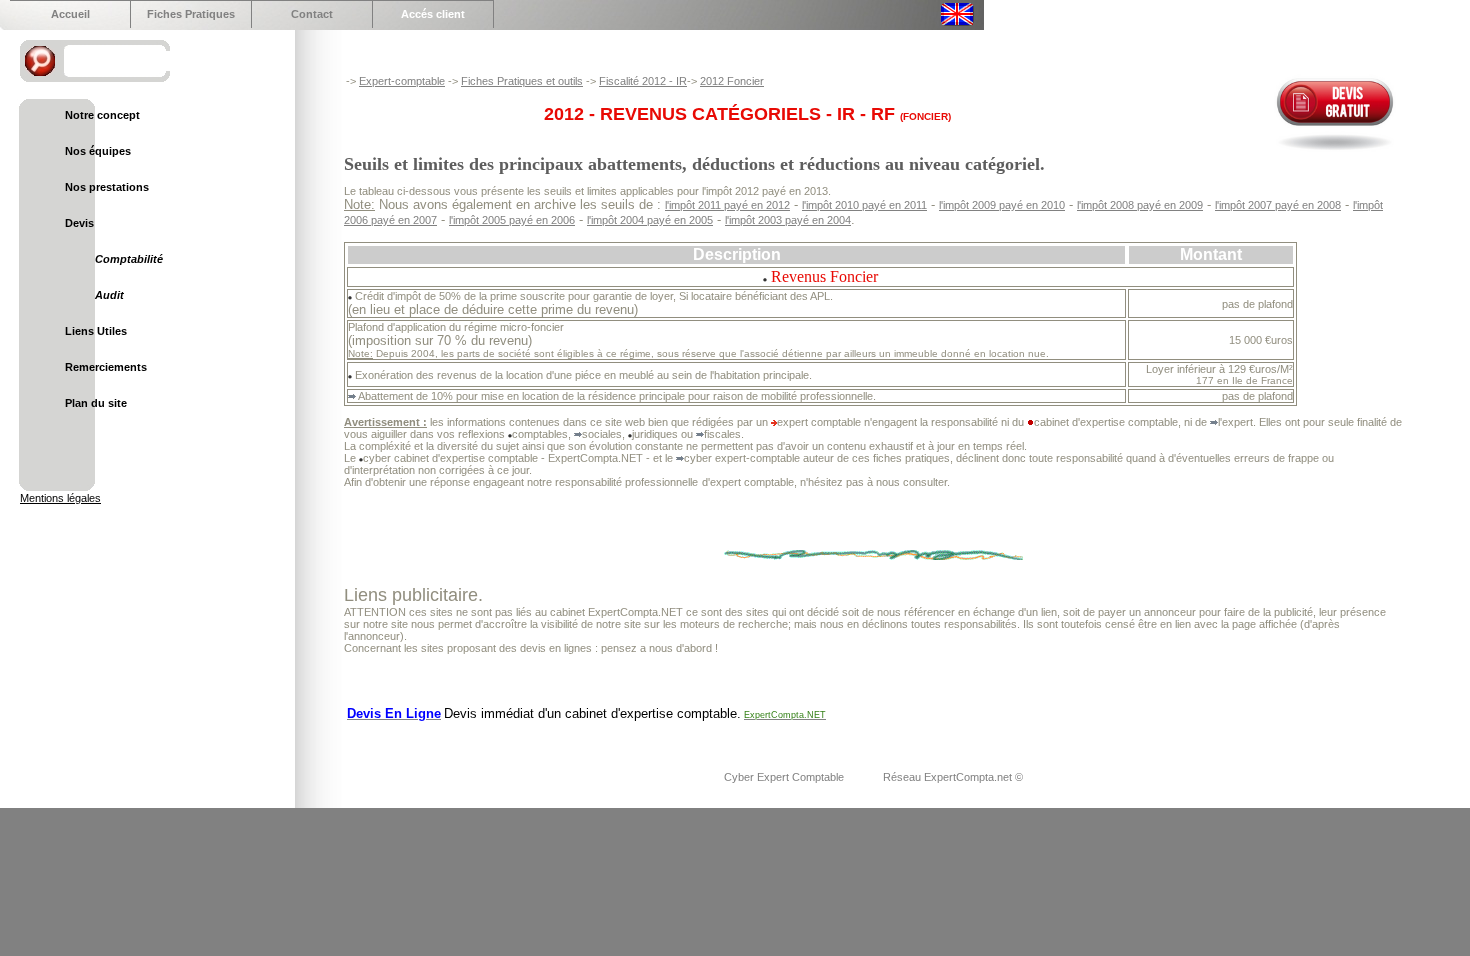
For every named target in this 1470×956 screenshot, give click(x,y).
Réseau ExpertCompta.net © (953, 777)
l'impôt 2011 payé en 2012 (727, 205)
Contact (312, 14)
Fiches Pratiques (191, 14)
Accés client (433, 14)
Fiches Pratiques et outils (522, 81)
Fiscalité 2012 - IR (643, 81)
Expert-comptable (402, 81)
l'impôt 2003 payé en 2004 (788, 220)
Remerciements (106, 367)
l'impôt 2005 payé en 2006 (512, 220)
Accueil (70, 14)
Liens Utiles (96, 331)
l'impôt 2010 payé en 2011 (864, 205)
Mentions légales (60, 498)
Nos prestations (107, 187)
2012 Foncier (732, 81)
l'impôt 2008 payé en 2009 (1140, 205)
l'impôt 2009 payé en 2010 (1002, 205)
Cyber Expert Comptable (785, 777)
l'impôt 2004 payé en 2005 (650, 220)
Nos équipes (98, 151)
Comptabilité (129, 259)
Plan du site (96, 403)
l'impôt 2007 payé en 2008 (1278, 205)
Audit (109, 295)
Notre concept (102, 115)
